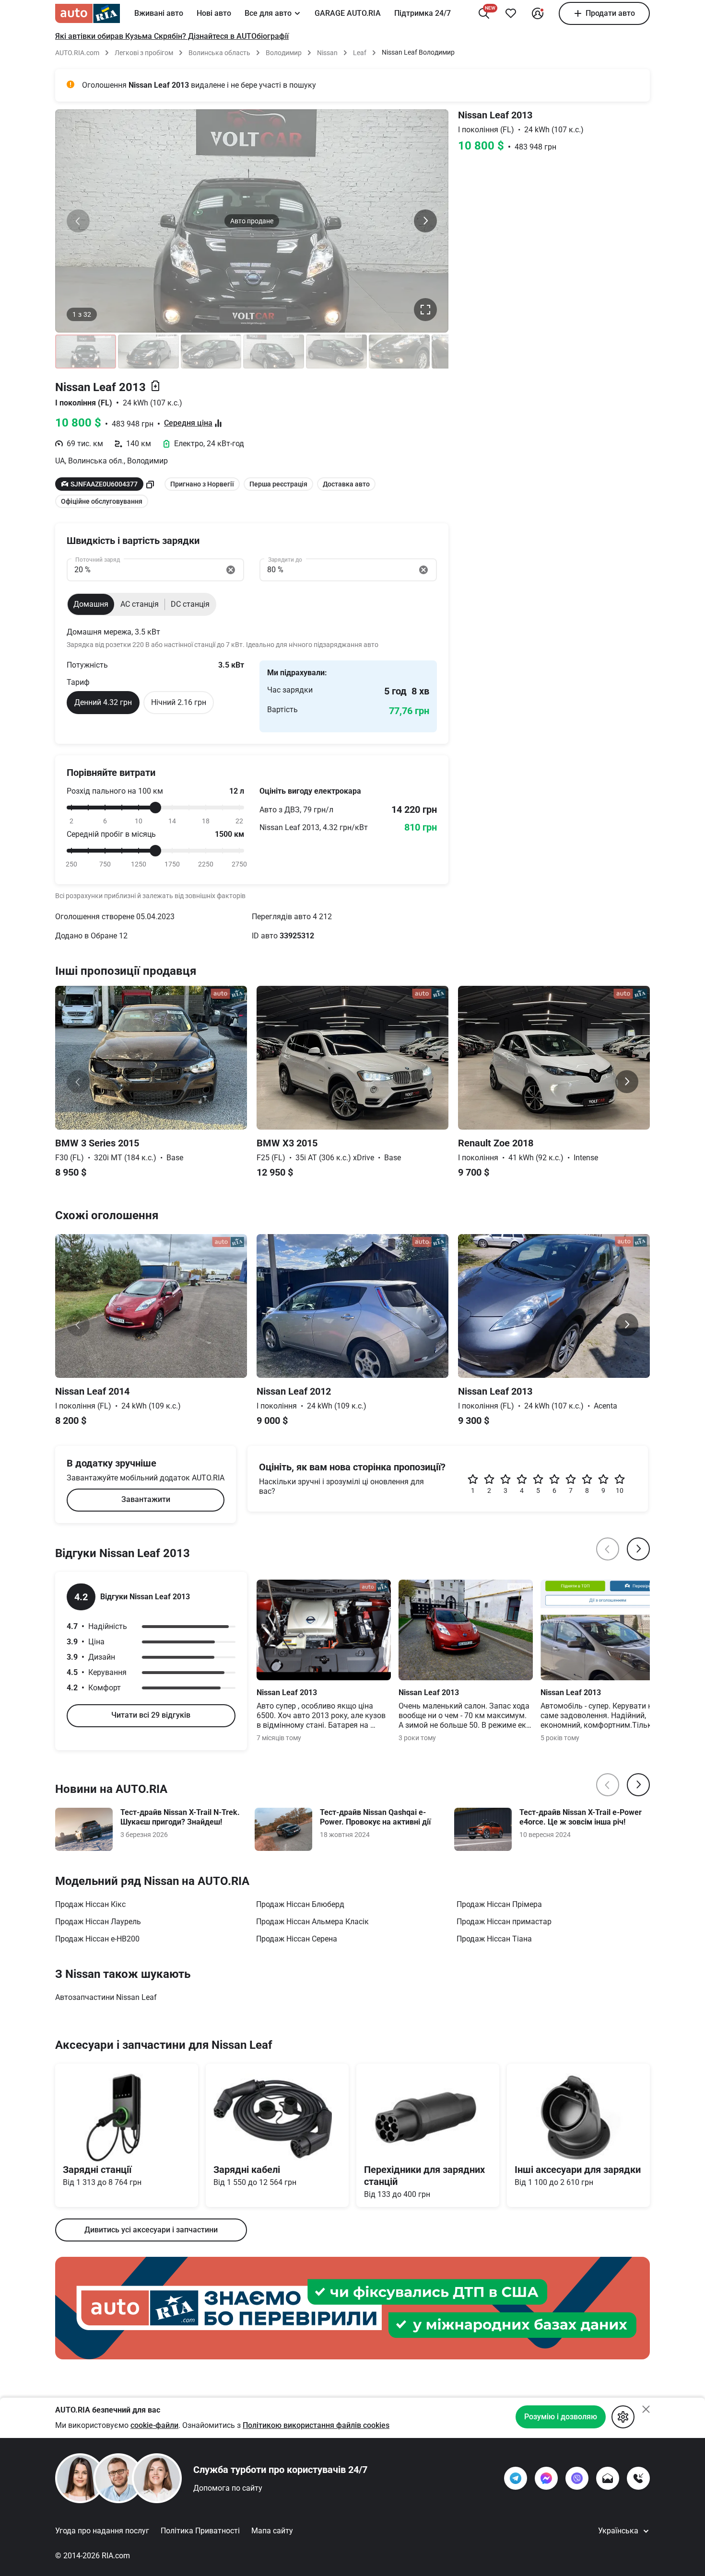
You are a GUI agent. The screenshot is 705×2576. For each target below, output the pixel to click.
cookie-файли (154, 2425)
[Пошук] (484, 13)
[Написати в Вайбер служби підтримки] (577, 2478)
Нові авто (214, 13)
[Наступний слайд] (425, 221)
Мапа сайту (272, 2531)
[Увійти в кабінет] (538, 13)
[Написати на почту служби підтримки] (608, 2478)
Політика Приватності (200, 2531)
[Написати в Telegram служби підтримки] (516, 2478)
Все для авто (268, 13)
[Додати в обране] (511, 13)
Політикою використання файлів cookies (316, 2425)
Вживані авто (159, 13)
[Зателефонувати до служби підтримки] (638, 2478)
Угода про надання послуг (102, 2531)
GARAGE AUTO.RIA (348, 13)
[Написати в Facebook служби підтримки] (546, 2478)
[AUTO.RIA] (88, 13)
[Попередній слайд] (78, 221)
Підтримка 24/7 (423, 13)
